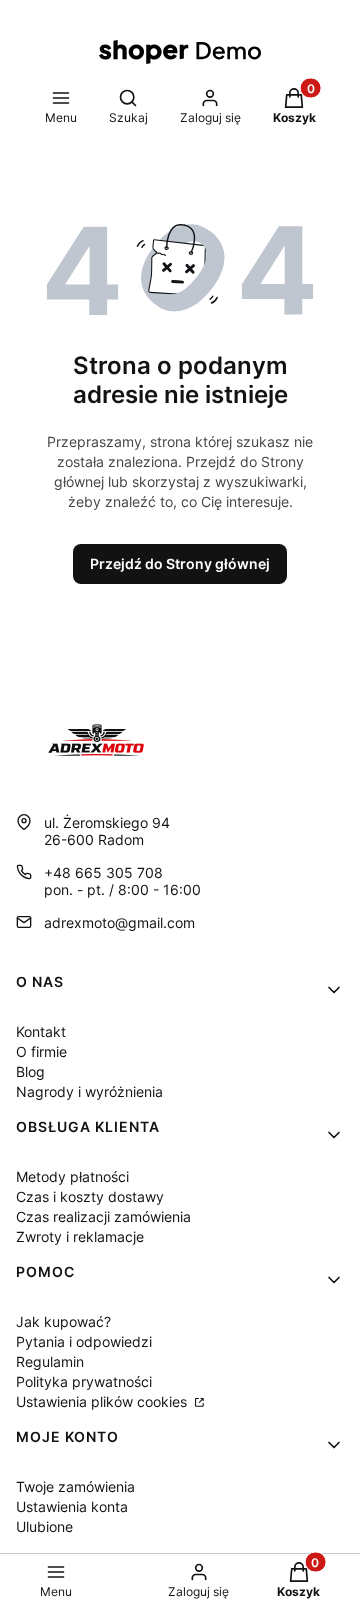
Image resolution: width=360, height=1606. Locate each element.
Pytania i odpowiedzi (84, 1341)
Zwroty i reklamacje (80, 1236)
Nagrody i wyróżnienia (89, 1091)
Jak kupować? (63, 1321)
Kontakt (41, 1031)
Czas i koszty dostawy (90, 1196)
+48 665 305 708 (103, 872)
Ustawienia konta (72, 1506)
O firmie (41, 1051)
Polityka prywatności (84, 1381)
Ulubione (44, 1526)
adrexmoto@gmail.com (119, 922)
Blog (30, 1071)
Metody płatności (72, 1176)
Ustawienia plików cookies (103, 1401)
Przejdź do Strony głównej (180, 563)
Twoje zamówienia (75, 1486)
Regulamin (50, 1361)
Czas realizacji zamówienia (103, 1216)
